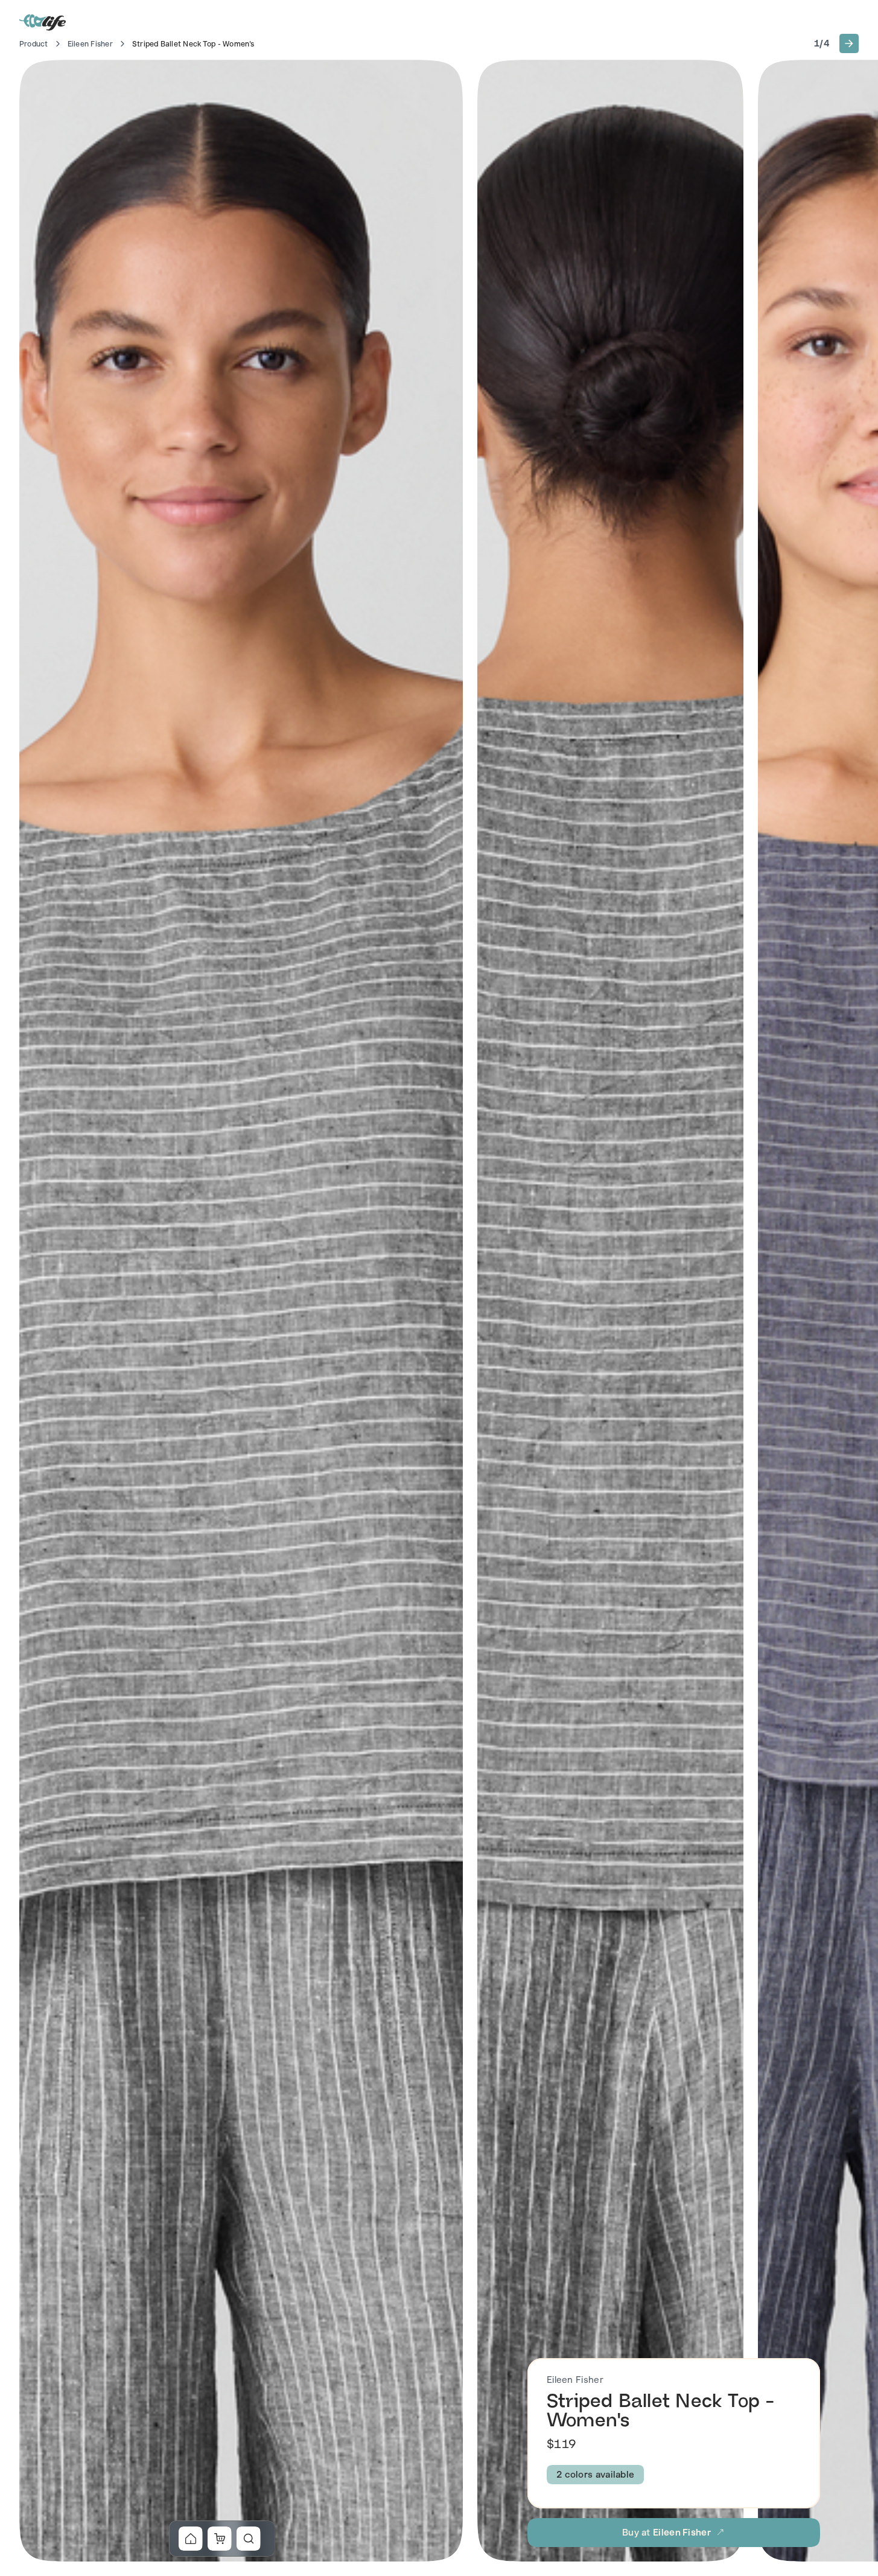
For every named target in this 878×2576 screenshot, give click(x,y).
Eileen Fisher (90, 44)
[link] (191, 2539)
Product (34, 44)
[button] (849, 43)
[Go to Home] (43, 22)
